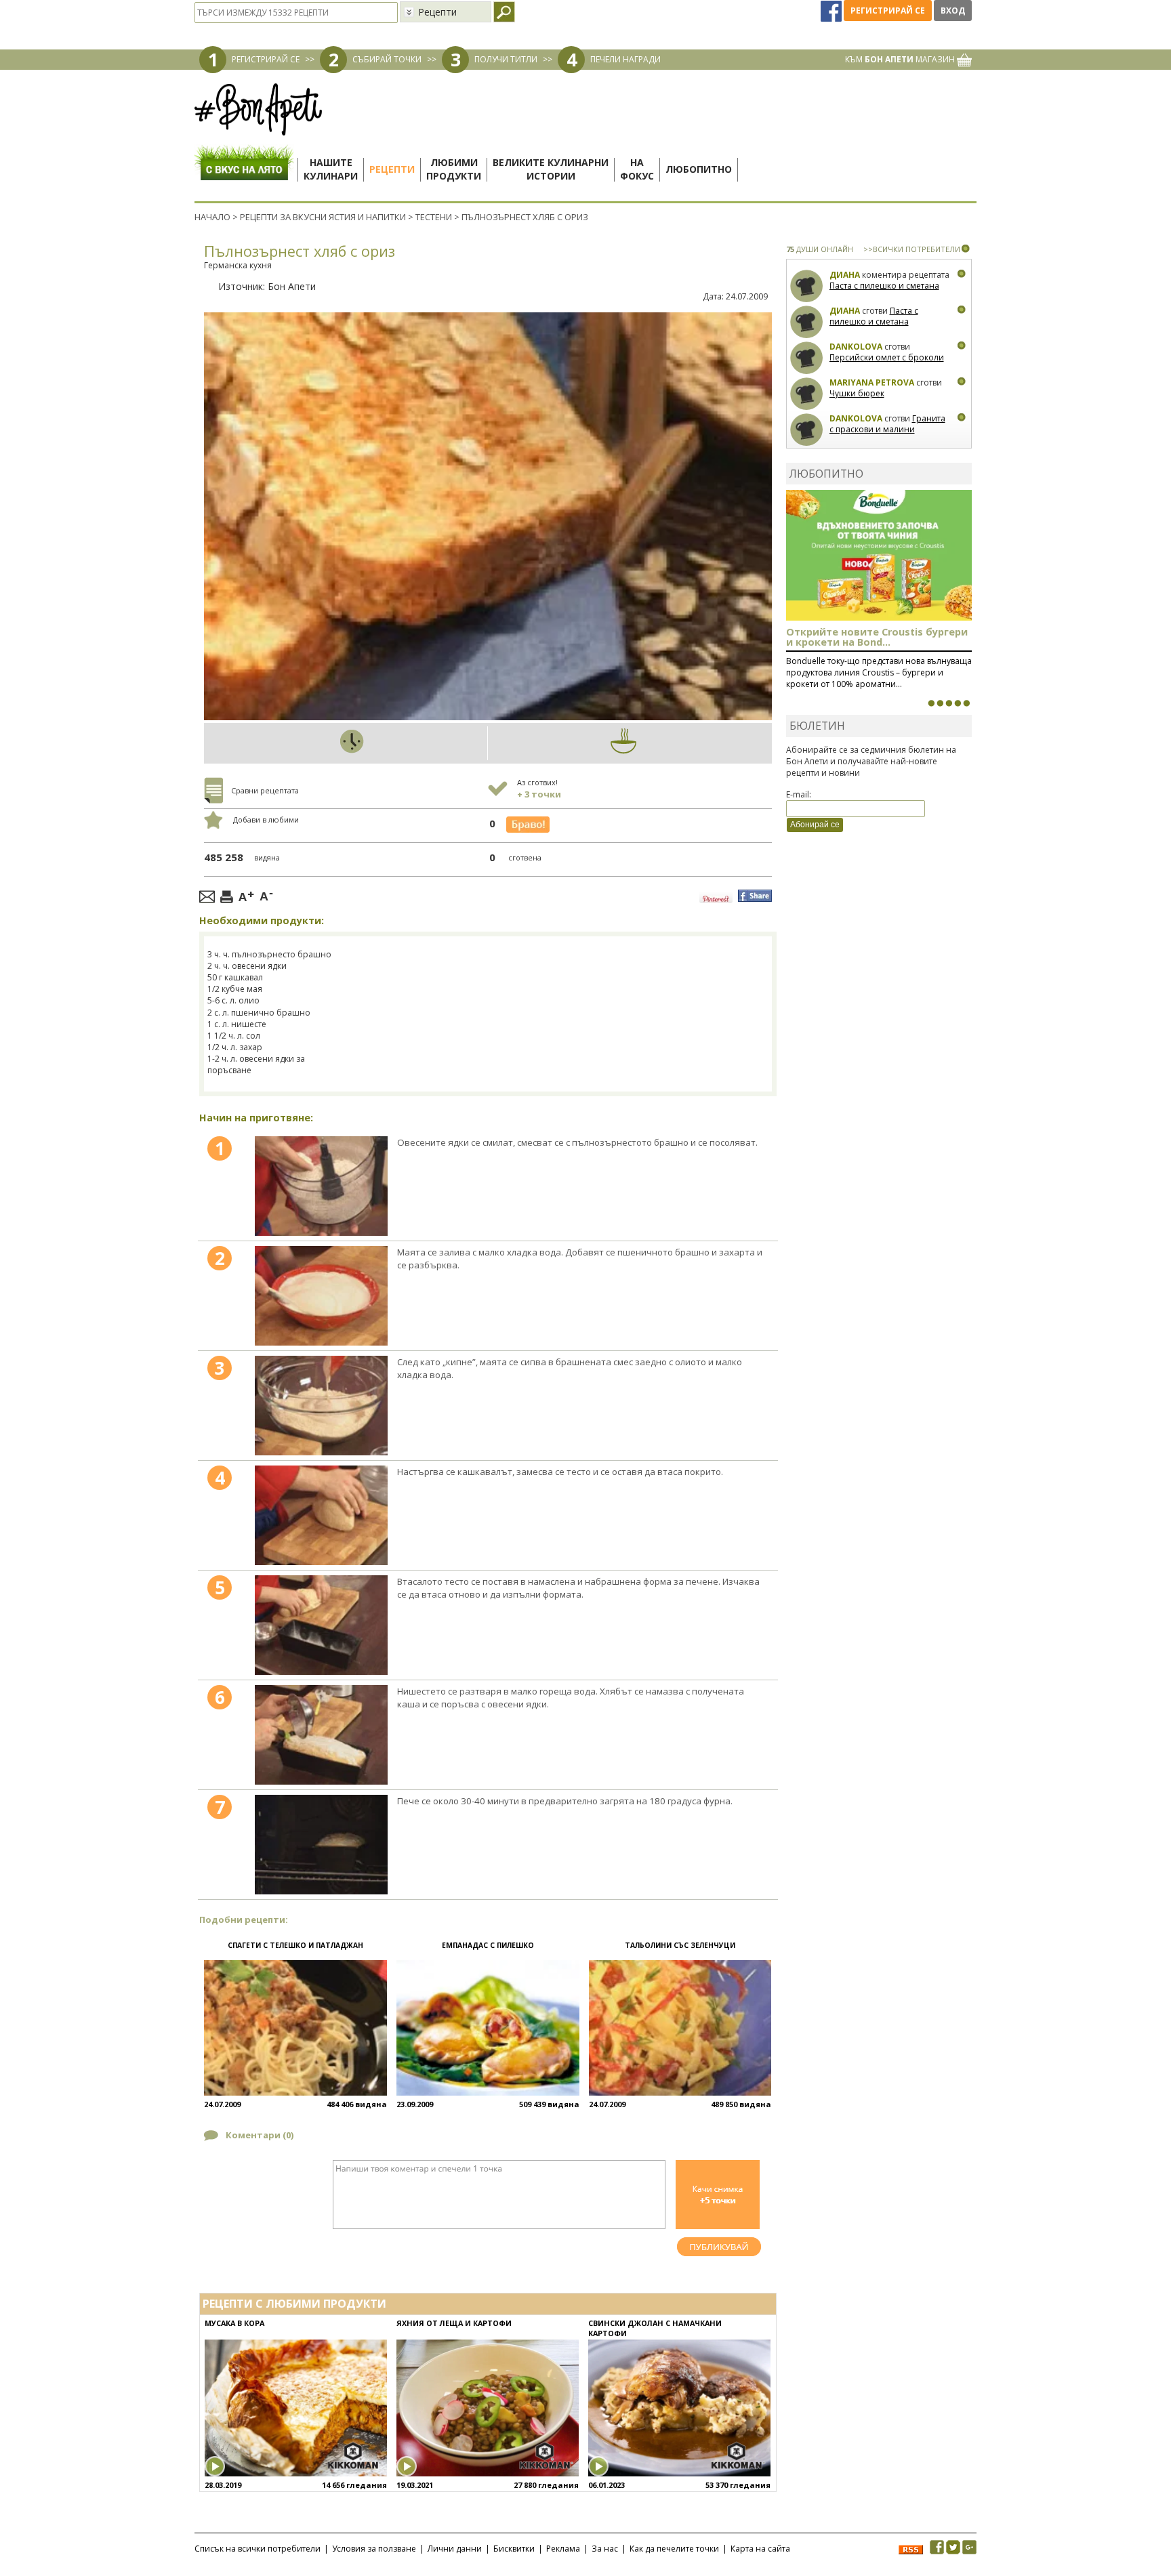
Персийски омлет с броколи (887, 357)
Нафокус (637, 169)
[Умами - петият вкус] (958, 703)
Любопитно (699, 169)
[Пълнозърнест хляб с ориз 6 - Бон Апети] (321, 1735)
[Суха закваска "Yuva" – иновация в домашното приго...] (931, 703)
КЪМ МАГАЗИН (901, 59)
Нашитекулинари (331, 169)
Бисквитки (514, 2549)
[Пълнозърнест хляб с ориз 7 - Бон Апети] (321, 1845)
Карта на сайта (760, 2549)
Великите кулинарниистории (551, 169)
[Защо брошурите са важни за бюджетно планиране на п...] (966, 703)
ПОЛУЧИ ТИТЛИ (506, 59)
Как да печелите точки (674, 2549)
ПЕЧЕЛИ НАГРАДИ (625, 59)
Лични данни (455, 2549)
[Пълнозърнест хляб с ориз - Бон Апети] (321, 1186)
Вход (953, 11)
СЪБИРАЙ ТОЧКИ (387, 59)
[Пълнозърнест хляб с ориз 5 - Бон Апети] (321, 1625)
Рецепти (392, 169)
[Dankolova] (807, 358)
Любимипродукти (454, 169)
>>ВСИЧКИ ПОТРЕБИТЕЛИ (912, 249)
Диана (845, 275)
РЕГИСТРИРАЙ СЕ (266, 59)
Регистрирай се (888, 11)
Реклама (563, 2549)
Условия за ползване (374, 2549)
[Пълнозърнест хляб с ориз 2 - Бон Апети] (321, 1296)
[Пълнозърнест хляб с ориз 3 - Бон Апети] (321, 1406)
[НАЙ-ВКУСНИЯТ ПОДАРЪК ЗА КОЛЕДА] (949, 703)
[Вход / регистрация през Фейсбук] (832, 11)
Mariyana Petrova (872, 382)
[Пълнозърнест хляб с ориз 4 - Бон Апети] (321, 1515)
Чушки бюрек (857, 393)
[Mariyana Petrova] (807, 394)
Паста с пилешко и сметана (884, 286)
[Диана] (807, 286)
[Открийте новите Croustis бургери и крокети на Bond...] (940, 703)
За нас (605, 2549)
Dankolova (856, 347)
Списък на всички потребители (258, 2549)
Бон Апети (292, 286)
